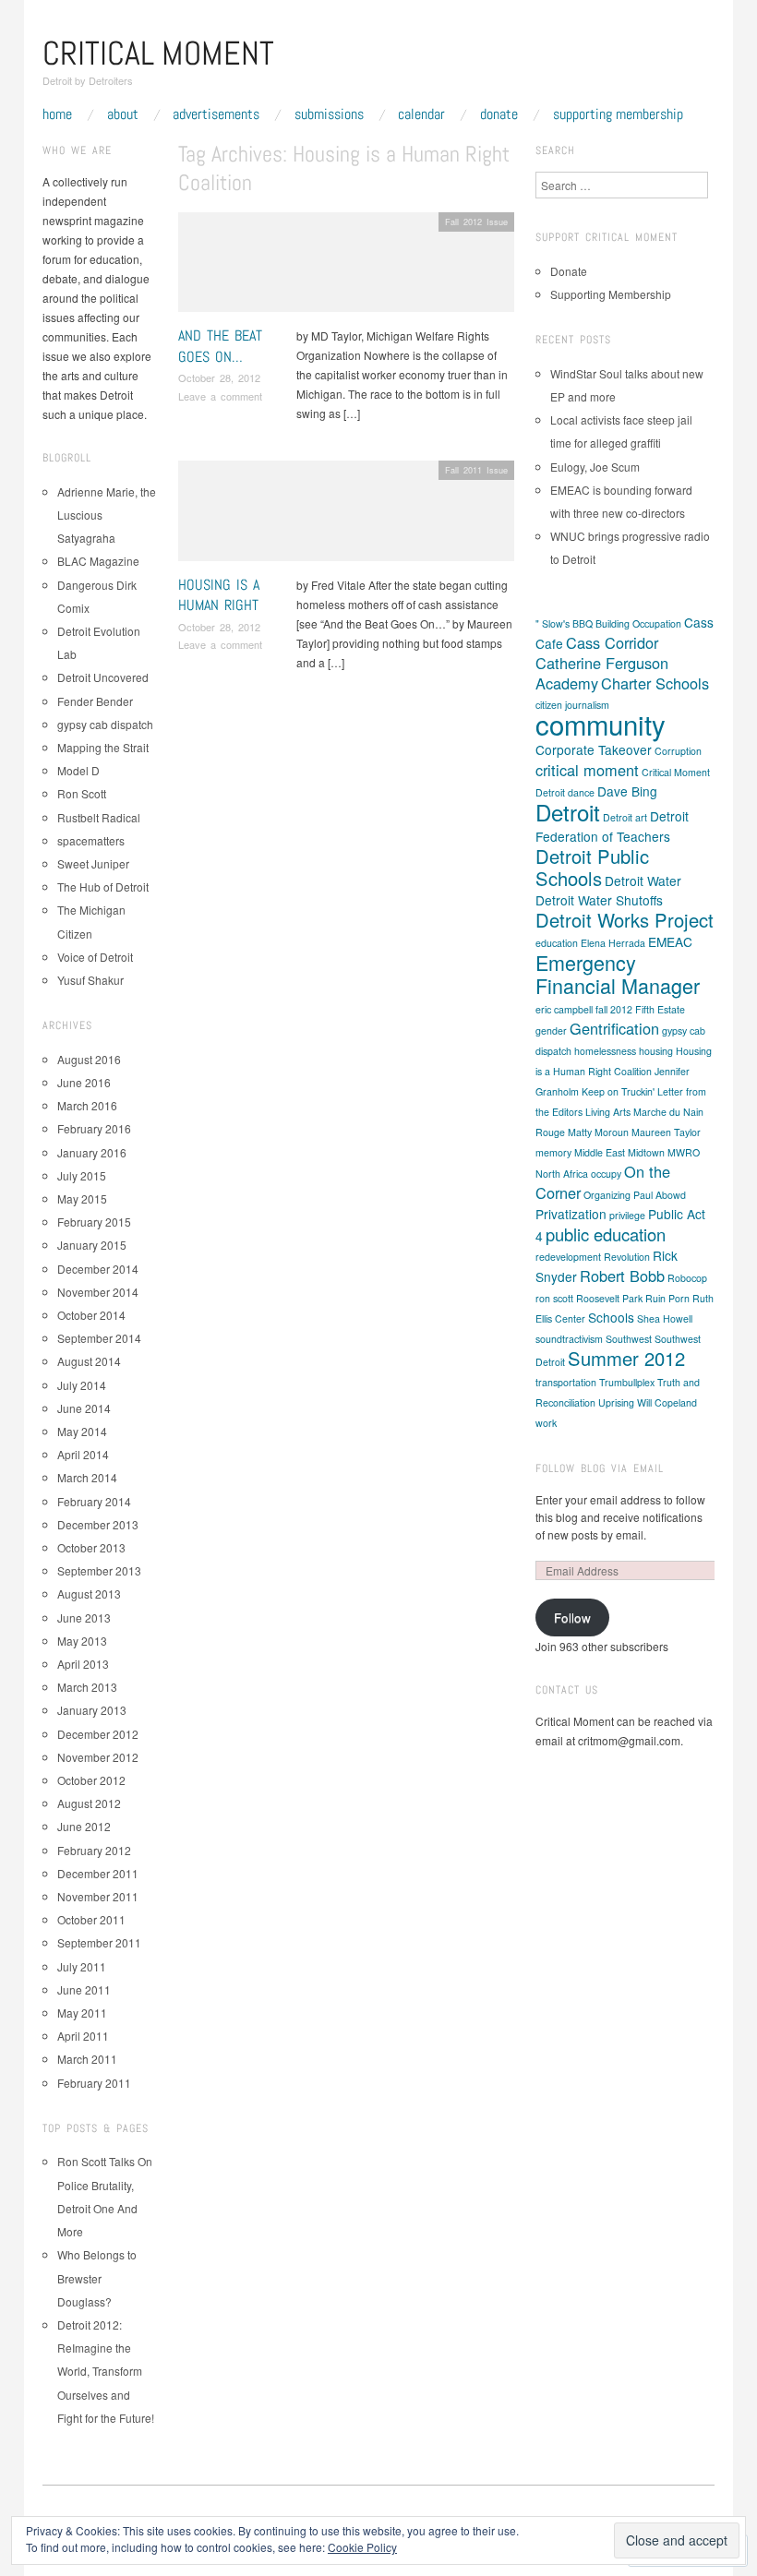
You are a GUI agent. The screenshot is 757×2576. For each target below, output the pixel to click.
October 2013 (91, 1547)
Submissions (329, 114)
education (557, 943)
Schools (611, 1317)
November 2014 (98, 1292)
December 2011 (98, 1873)
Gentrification (614, 1028)
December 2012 (98, 1734)
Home (57, 114)
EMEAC (670, 941)
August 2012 (89, 1803)
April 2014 (83, 1454)
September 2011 (99, 1942)
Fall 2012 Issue (476, 222)
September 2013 (99, 1570)
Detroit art (625, 817)
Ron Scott (82, 793)
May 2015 (82, 1198)
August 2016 (89, 1059)
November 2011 (98, 1896)
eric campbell (564, 1009)
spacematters (91, 840)
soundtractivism (569, 1339)
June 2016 (84, 1082)
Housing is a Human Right (219, 595)
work (546, 1423)
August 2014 (89, 1361)
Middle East (600, 1152)
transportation (566, 1382)
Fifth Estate (660, 1009)
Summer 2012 (626, 1358)
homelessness (605, 1051)
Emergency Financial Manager (618, 974)
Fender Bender (95, 701)
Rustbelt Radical (99, 817)
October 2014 (91, 1315)
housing (656, 1051)
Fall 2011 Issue (476, 470)
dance (581, 792)
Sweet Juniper (93, 863)
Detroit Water (643, 881)
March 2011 (87, 2059)
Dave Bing (627, 791)
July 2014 (82, 1385)
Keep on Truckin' (618, 1091)
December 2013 (98, 1524)
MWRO (684, 1152)
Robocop (687, 1278)
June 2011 (84, 1989)
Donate (499, 114)
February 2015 (94, 1222)
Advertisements (216, 114)
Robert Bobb (622, 1276)
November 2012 (98, 1757)
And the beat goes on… (220, 346)
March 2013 (87, 1687)
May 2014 (82, 1431)
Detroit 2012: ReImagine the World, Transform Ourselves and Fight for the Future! (106, 2371)
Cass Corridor (612, 642)
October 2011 (91, 1919)
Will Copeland (667, 1402)
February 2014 (94, 1501)
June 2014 (84, 1408)
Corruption (678, 751)
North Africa (562, 1174)
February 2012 (94, 1850)
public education (606, 1234)
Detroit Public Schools (592, 867)
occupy (606, 1174)
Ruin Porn (667, 1298)
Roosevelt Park (609, 1298)
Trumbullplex (627, 1382)
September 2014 (99, 1338)
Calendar (421, 114)
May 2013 (82, 1641)
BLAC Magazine (98, 561)
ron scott (554, 1298)
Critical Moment (158, 54)
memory (553, 1152)
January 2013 (92, 1710)
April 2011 (83, 2036)
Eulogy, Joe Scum (595, 467)
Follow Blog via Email (600, 1468)
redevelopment (568, 1257)
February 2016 (94, 1128)
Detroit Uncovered (103, 677)
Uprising (616, 1402)
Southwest (629, 1339)
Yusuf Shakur (90, 980)
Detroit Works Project (625, 920)
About (123, 114)
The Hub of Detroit (103, 887)
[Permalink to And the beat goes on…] (346, 267)
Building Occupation (638, 623)
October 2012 (91, 1780)
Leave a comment (220, 396)
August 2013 (89, 1594)
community (601, 724)
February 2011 (94, 2083)
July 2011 (82, 1966)
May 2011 (82, 2013)
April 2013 (83, 1664)
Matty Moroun (598, 1132)
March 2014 (87, 1477)
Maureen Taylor (666, 1132)
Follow (572, 1617)
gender (551, 1030)
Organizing (607, 1195)
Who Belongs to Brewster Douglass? (97, 2277)
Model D (78, 770)
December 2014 (98, 1269)
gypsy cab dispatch (105, 724)
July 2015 (82, 1175)
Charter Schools (655, 683)
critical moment (587, 770)
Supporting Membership (618, 114)
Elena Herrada (613, 943)
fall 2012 (614, 1009)
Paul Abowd (660, 1195)
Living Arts (608, 1112)
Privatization (571, 1214)
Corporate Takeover (594, 749)
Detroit (568, 812)
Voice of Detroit (95, 957)
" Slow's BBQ (564, 623)
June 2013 (84, 1617)
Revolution (627, 1257)
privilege (627, 1215)
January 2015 (92, 1245)
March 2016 (87, 1105)
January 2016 (92, 1152)
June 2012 (84, 1826)
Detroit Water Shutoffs (599, 900)
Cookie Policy (362, 2547)
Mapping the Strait (103, 747)
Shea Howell (665, 1318)
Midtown (646, 1152)
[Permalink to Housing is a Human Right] (346, 515)
